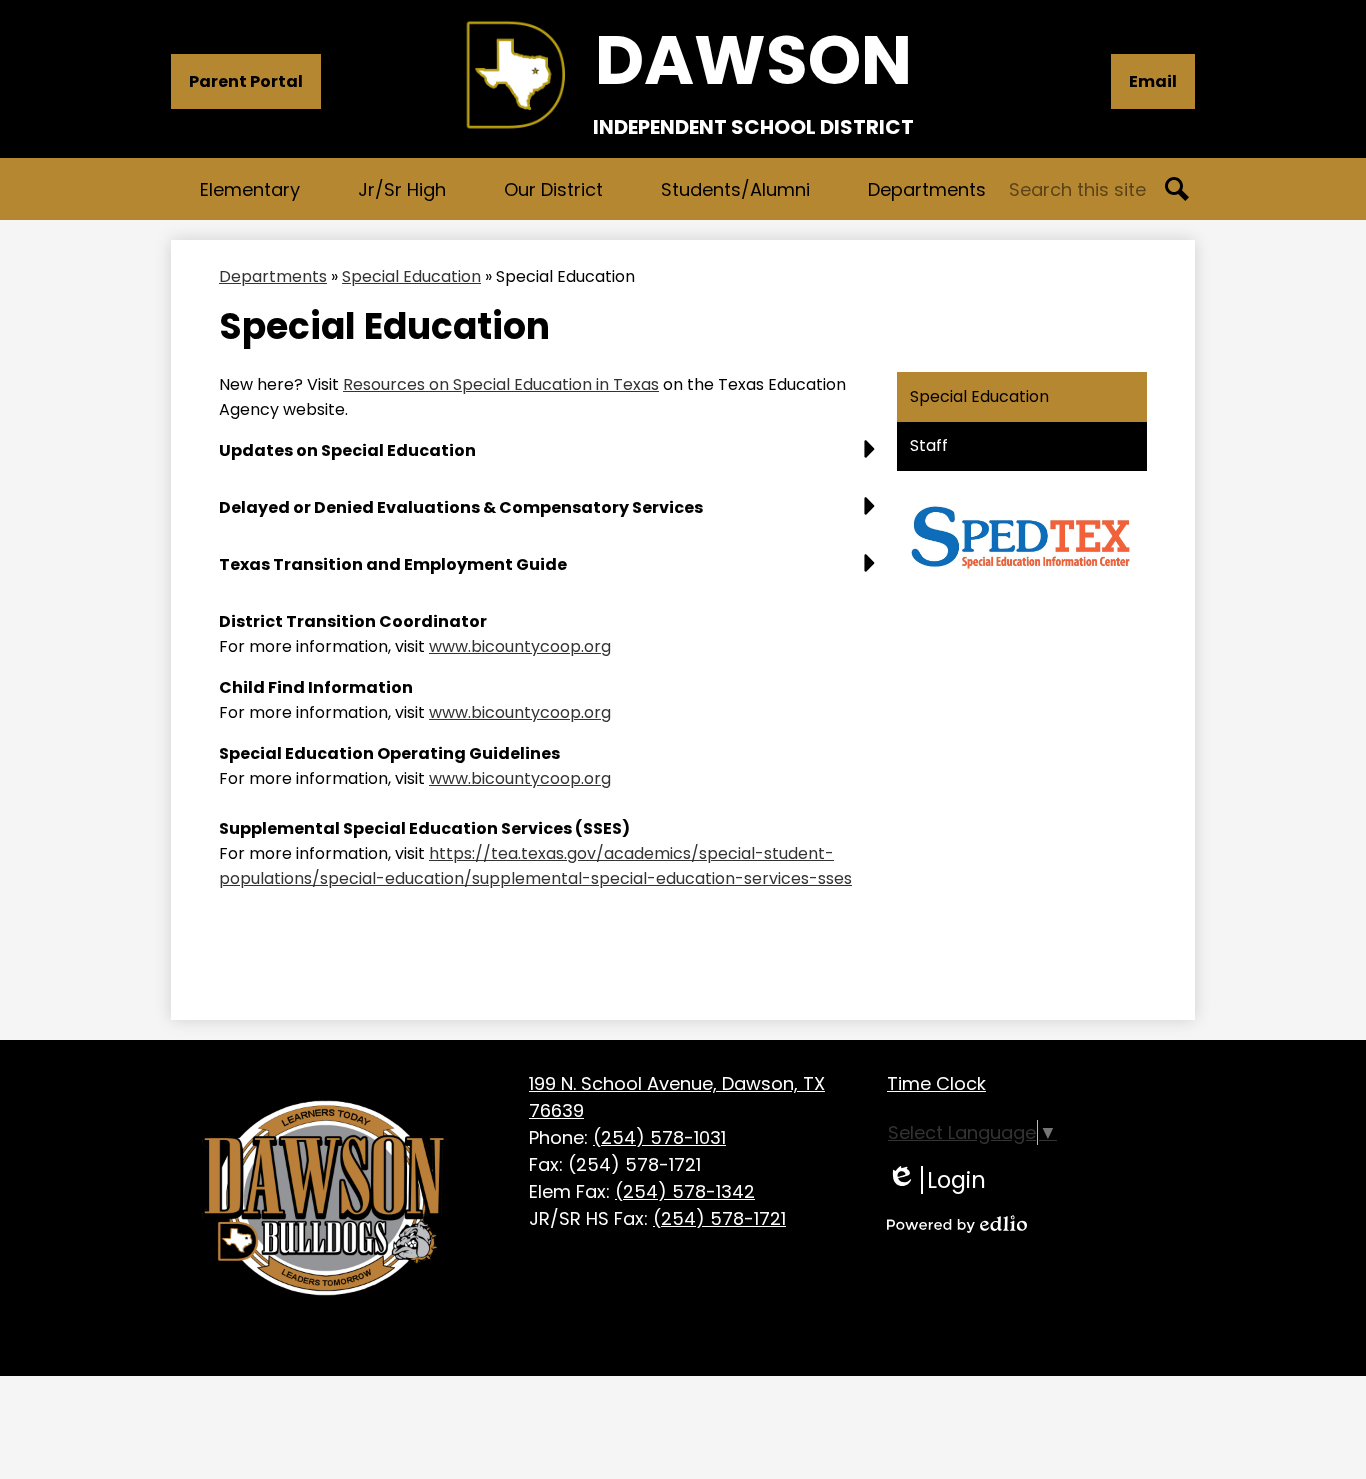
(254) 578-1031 (659, 1137)
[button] (250, 189)
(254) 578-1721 (719, 1218)
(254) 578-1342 (685, 1191)
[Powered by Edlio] (957, 1224)
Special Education (411, 276)
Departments (273, 276)
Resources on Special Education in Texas (501, 384)
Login (936, 1180)
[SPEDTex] (1020, 582)
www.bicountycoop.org (520, 646)
